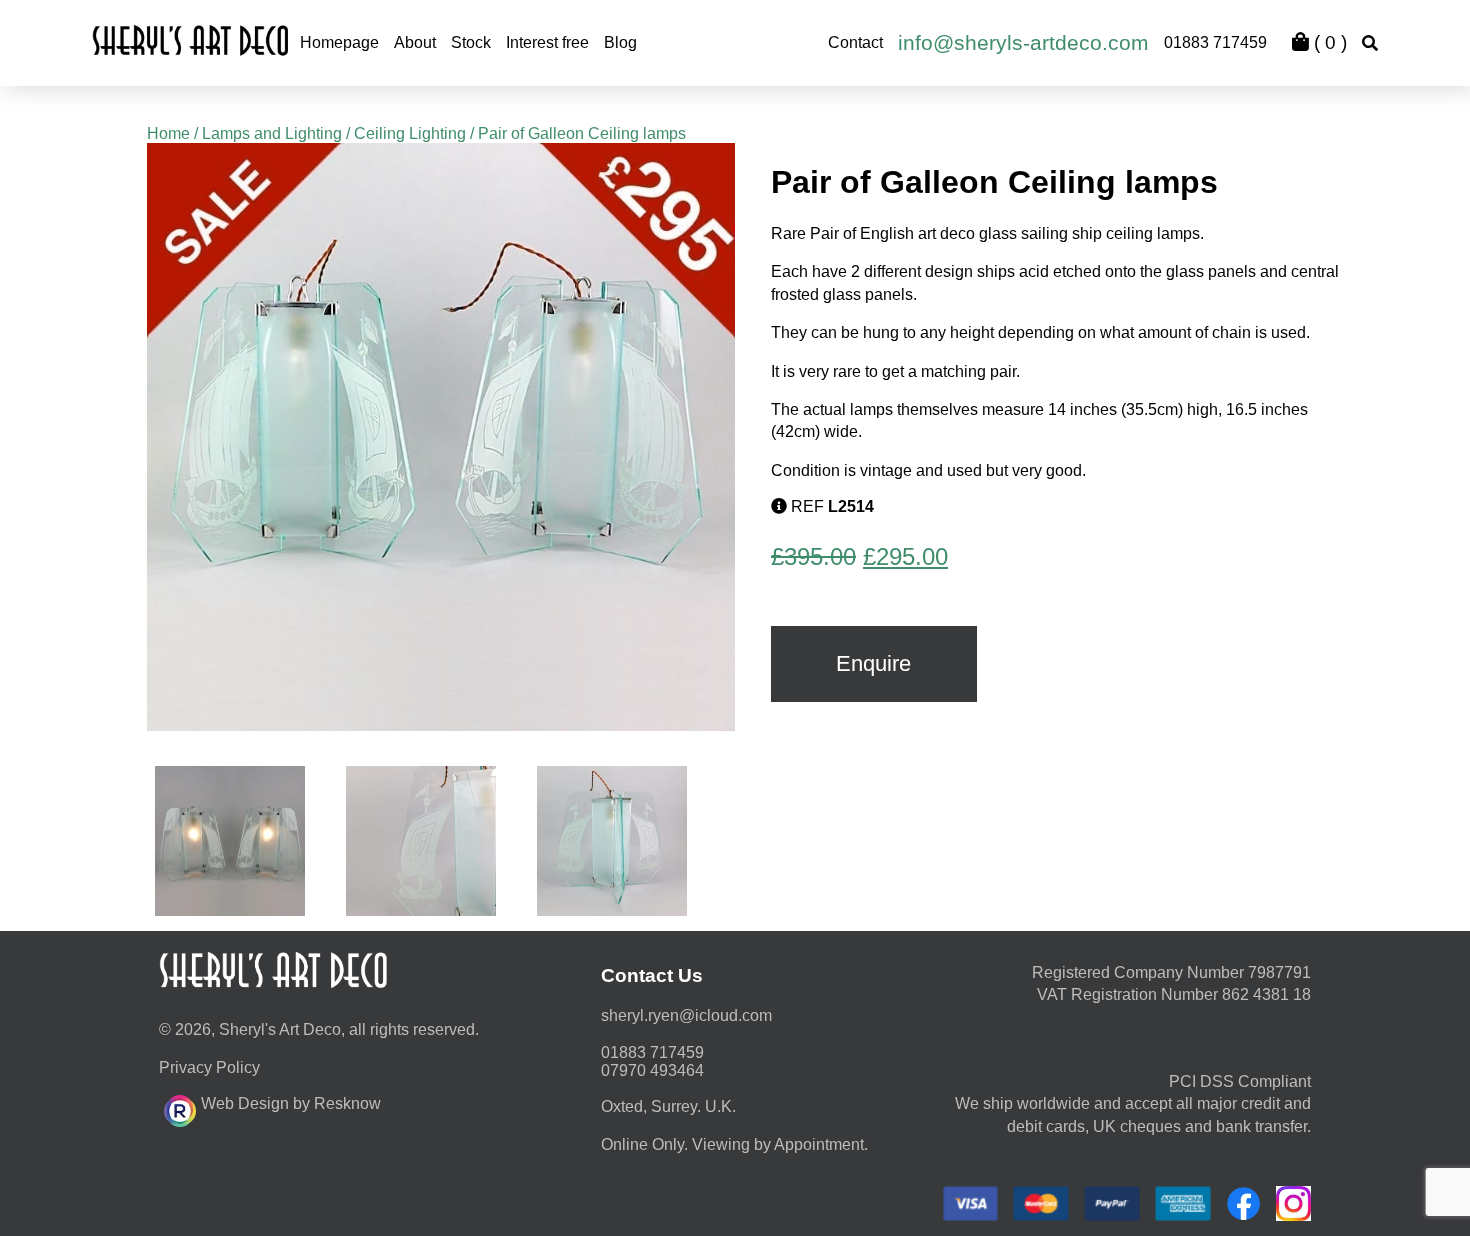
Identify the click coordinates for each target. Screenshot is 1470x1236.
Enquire (873, 663)
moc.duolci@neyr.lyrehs (686, 1015)
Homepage (339, 42)
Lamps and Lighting (272, 133)
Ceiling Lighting (410, 133)
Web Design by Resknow (291, 1103)
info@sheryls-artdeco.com (1023, 42)
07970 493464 (652, 1070)
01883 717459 (1215, 42)
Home (168, 133)
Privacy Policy (209, 1067)
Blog (620, 42)
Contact (855, 42)
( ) (1328, 42)
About (415, 42)
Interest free (547, 42)
